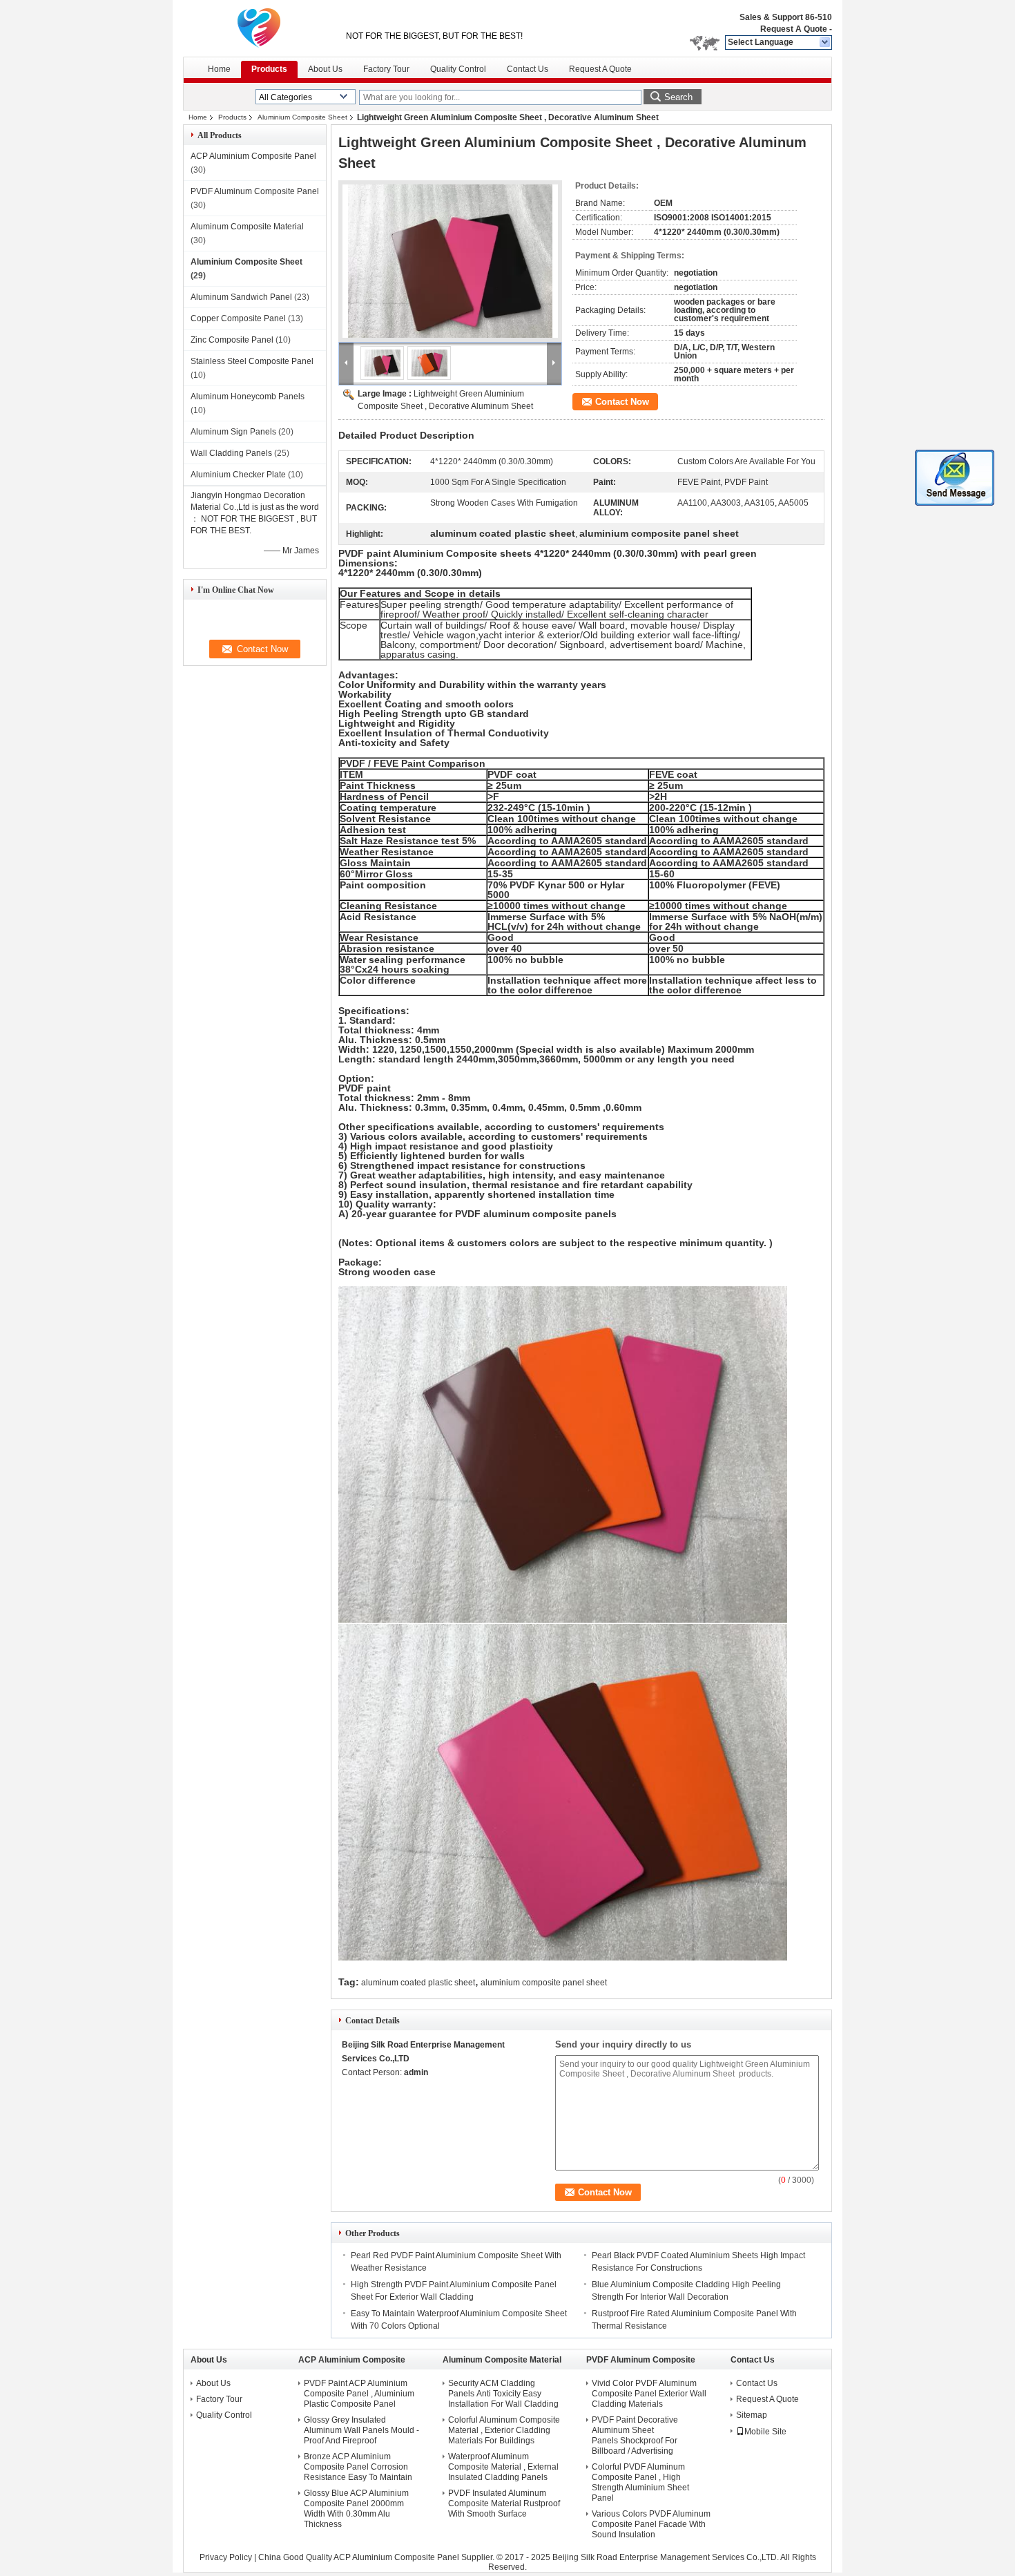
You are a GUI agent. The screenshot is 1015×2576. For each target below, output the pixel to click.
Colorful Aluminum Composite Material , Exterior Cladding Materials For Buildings (504, 2430)
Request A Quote (794, 29)
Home (219, 69)
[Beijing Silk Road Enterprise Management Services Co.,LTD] (825, 43)
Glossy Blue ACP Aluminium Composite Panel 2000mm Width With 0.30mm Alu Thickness (356, 2509)
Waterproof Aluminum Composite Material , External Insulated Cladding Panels (503, 2467)
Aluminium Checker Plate (238, 475)
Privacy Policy (226, 2557)
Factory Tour (386, 69)
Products (269, 69)
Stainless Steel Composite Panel (252, 361)
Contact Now (622, 402)
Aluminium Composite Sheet (302, 117)
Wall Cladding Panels (231, 453)
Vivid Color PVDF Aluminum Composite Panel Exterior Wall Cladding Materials (649, 2394)
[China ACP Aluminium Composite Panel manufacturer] (259, 28)
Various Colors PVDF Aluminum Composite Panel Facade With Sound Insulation (651, 2524)
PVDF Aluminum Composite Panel (255, 191)
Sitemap (752, 2415)
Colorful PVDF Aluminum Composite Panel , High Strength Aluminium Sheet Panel (640, 2482)
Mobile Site (765, 2432)
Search (678, 97)
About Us (325, 69)
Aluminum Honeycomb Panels (248, 397)
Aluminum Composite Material (247, 227)
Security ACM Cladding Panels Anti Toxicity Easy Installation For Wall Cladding (503, 2394)
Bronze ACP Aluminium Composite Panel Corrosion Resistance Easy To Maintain (358, 2467)
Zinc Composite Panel (232, 340)
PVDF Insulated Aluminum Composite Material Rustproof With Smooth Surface (504, 2503)
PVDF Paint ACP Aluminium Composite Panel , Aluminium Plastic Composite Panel (359, 2394)
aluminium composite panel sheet (544, 1983)
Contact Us (528, 69)
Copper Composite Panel (238, 318)
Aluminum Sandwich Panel (241, 297)
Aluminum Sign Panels (233, 432)
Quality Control (458, 69)
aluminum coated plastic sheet (418, 1983)
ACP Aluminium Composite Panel (253, 156)
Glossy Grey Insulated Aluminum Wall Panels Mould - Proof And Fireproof (361, 2430)
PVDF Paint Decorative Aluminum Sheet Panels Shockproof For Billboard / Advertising (635, 2435)
